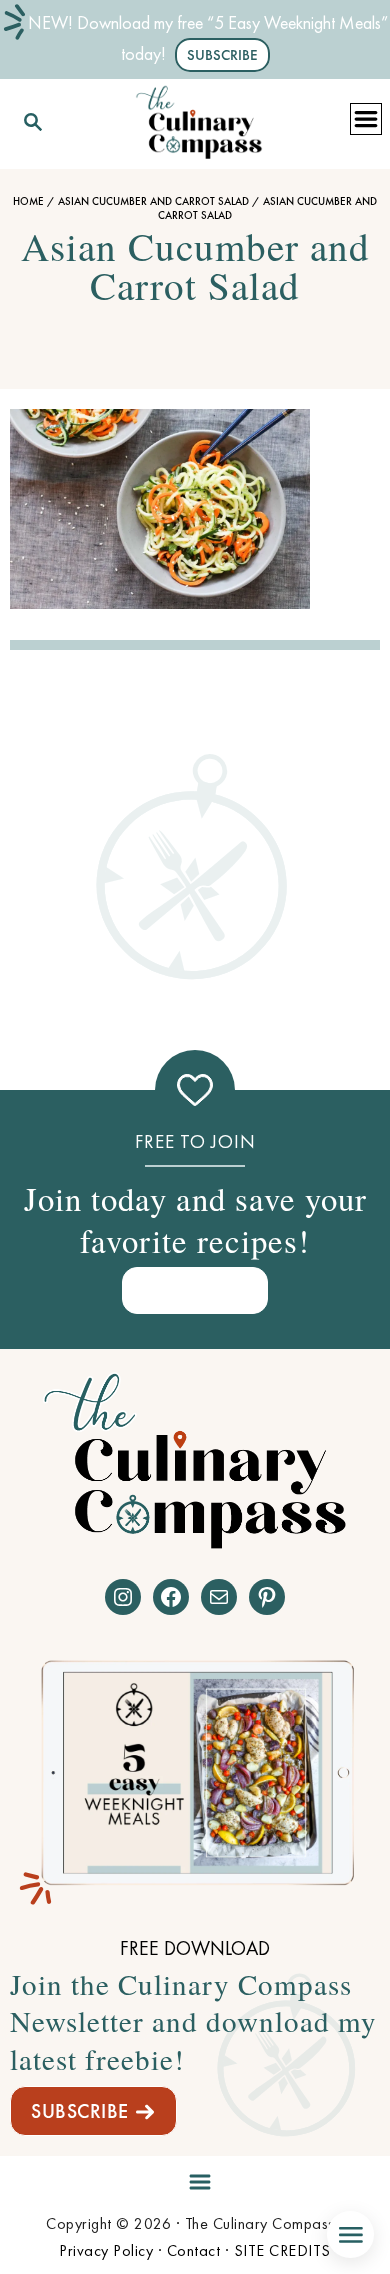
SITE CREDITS (282, 2250)
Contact (194, 2250)
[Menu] (195, 2178)
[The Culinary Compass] (199, 118)
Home (28, 201)
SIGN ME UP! (195, 1289)
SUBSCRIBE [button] (222, 55)
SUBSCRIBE (80, 2111)
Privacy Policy (106, 2250)
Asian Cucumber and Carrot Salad (153, 201)
